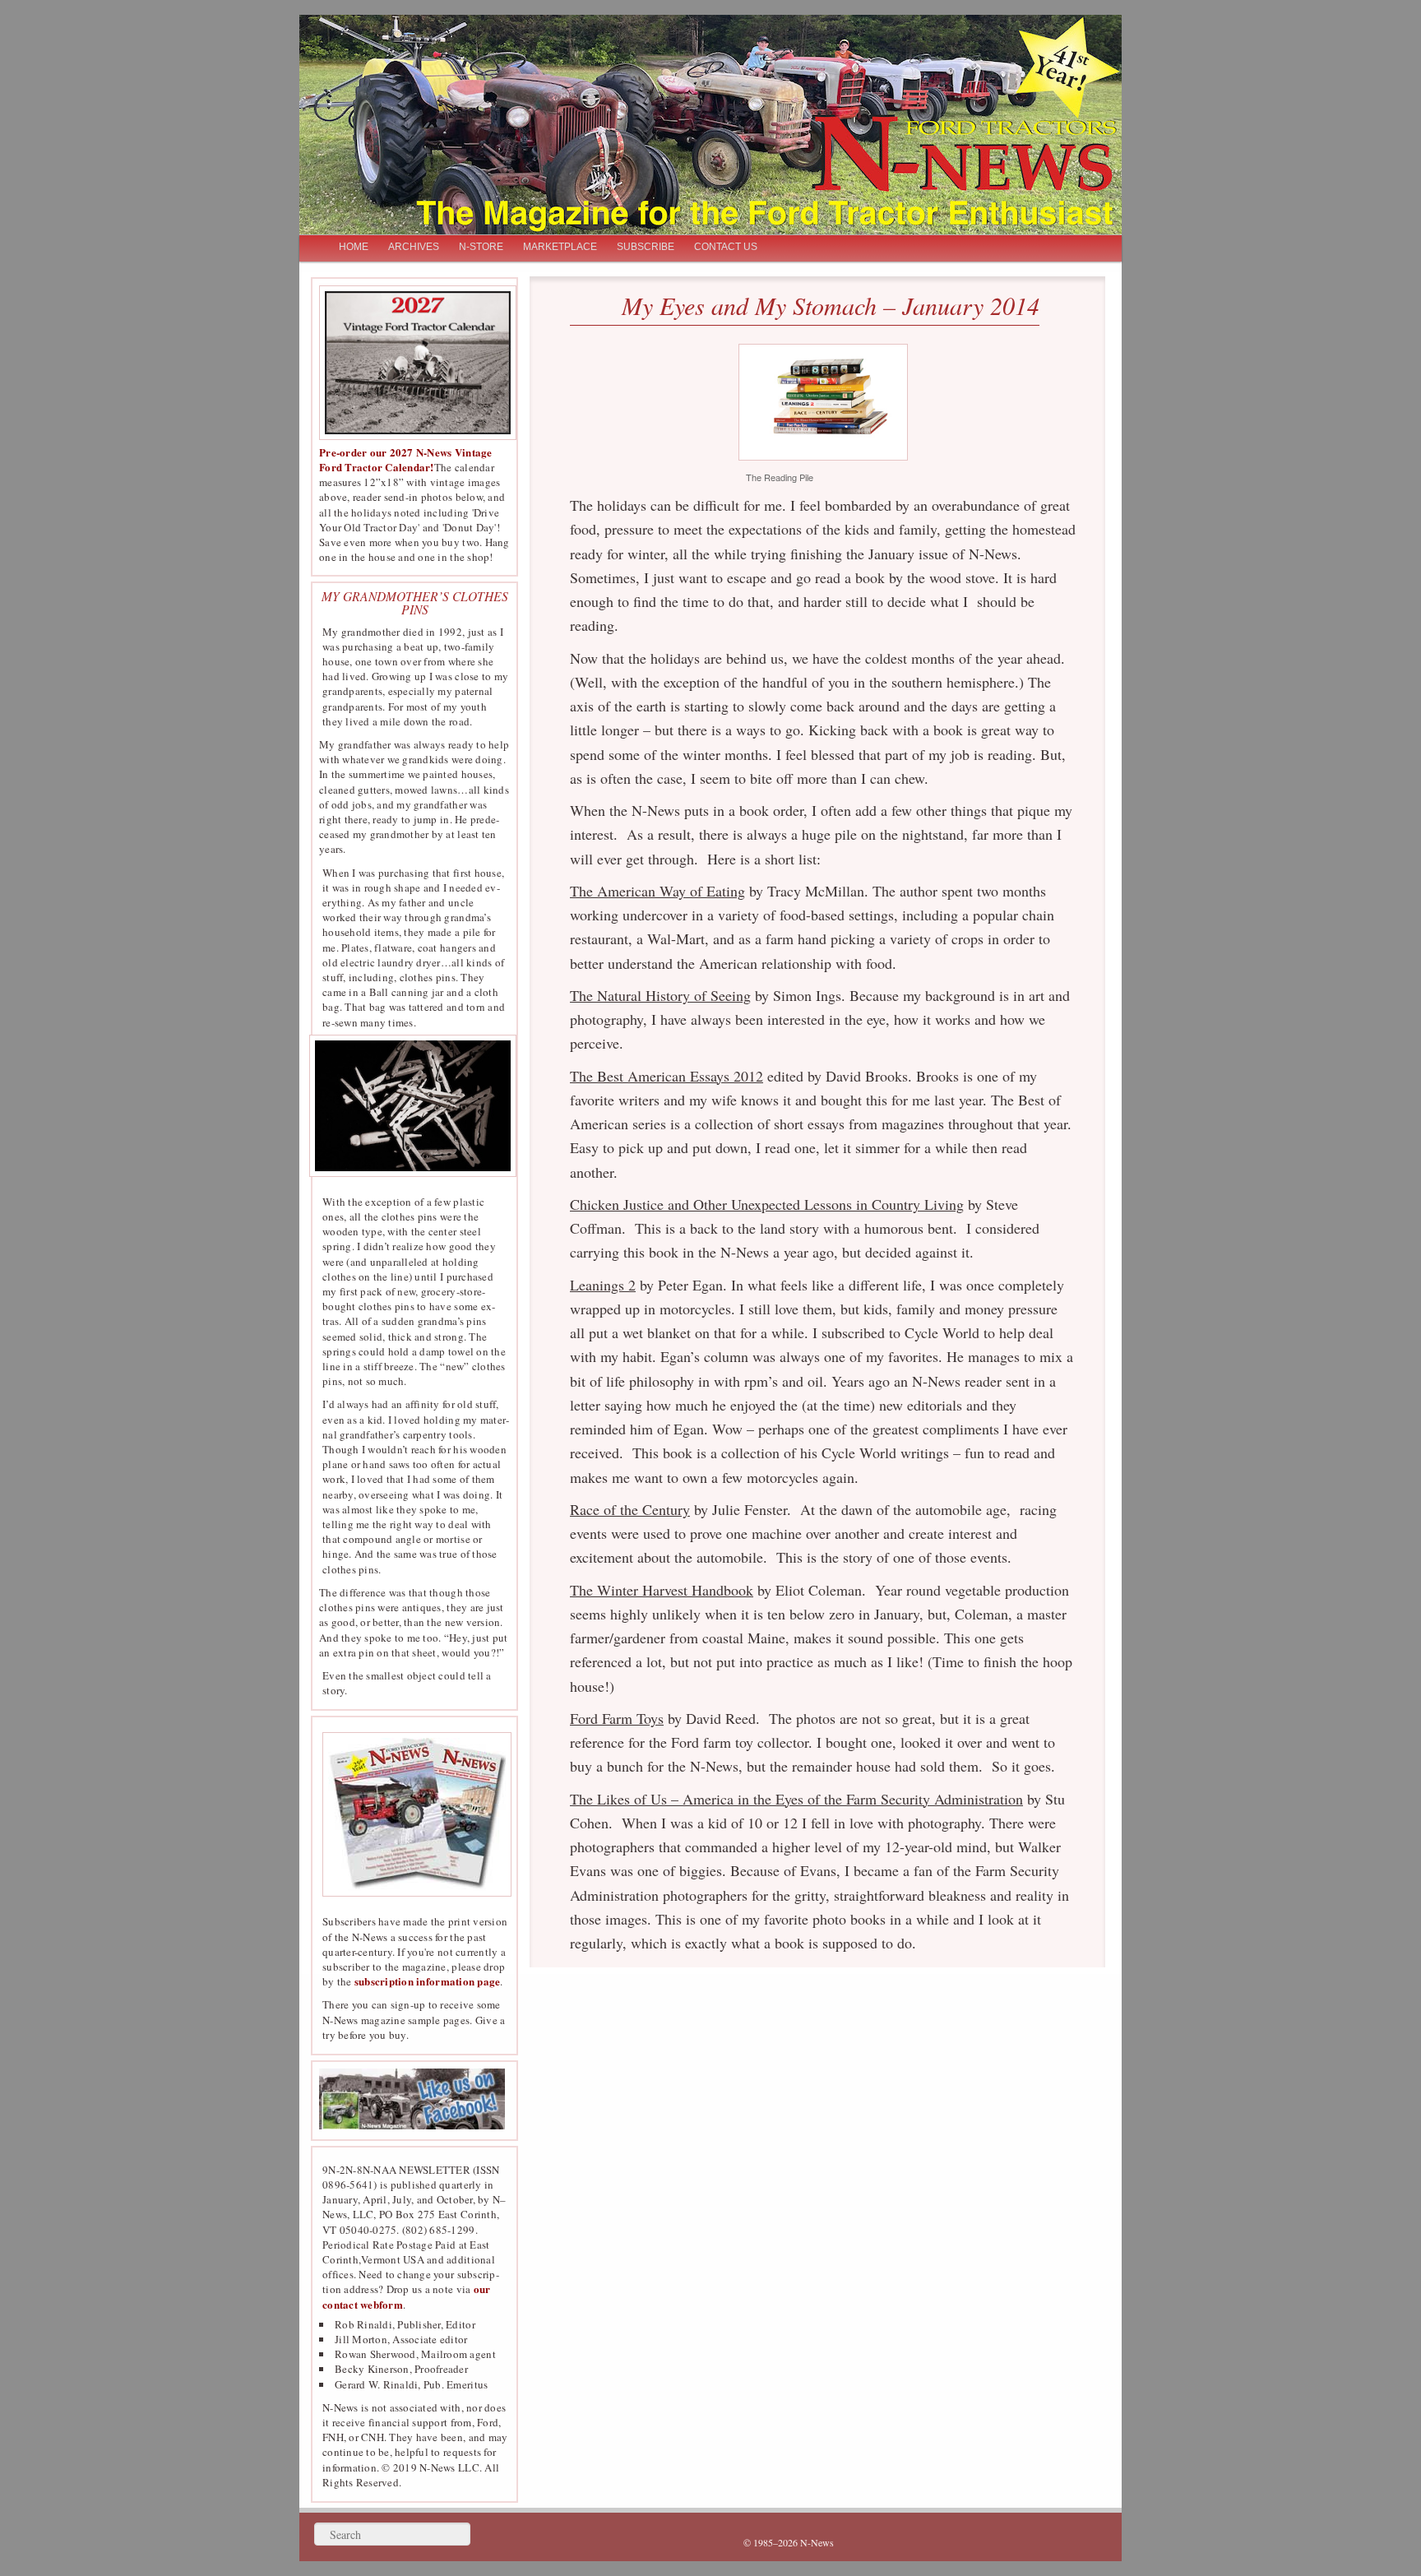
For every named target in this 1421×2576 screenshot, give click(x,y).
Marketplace (560, 247)
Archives (414, 247)
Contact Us (726, 247)
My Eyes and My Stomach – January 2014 (831, 305)
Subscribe (646, 247)
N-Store (481, 247)
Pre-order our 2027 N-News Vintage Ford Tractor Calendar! (406, 459)
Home (354, 247)
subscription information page (428, 1981)
